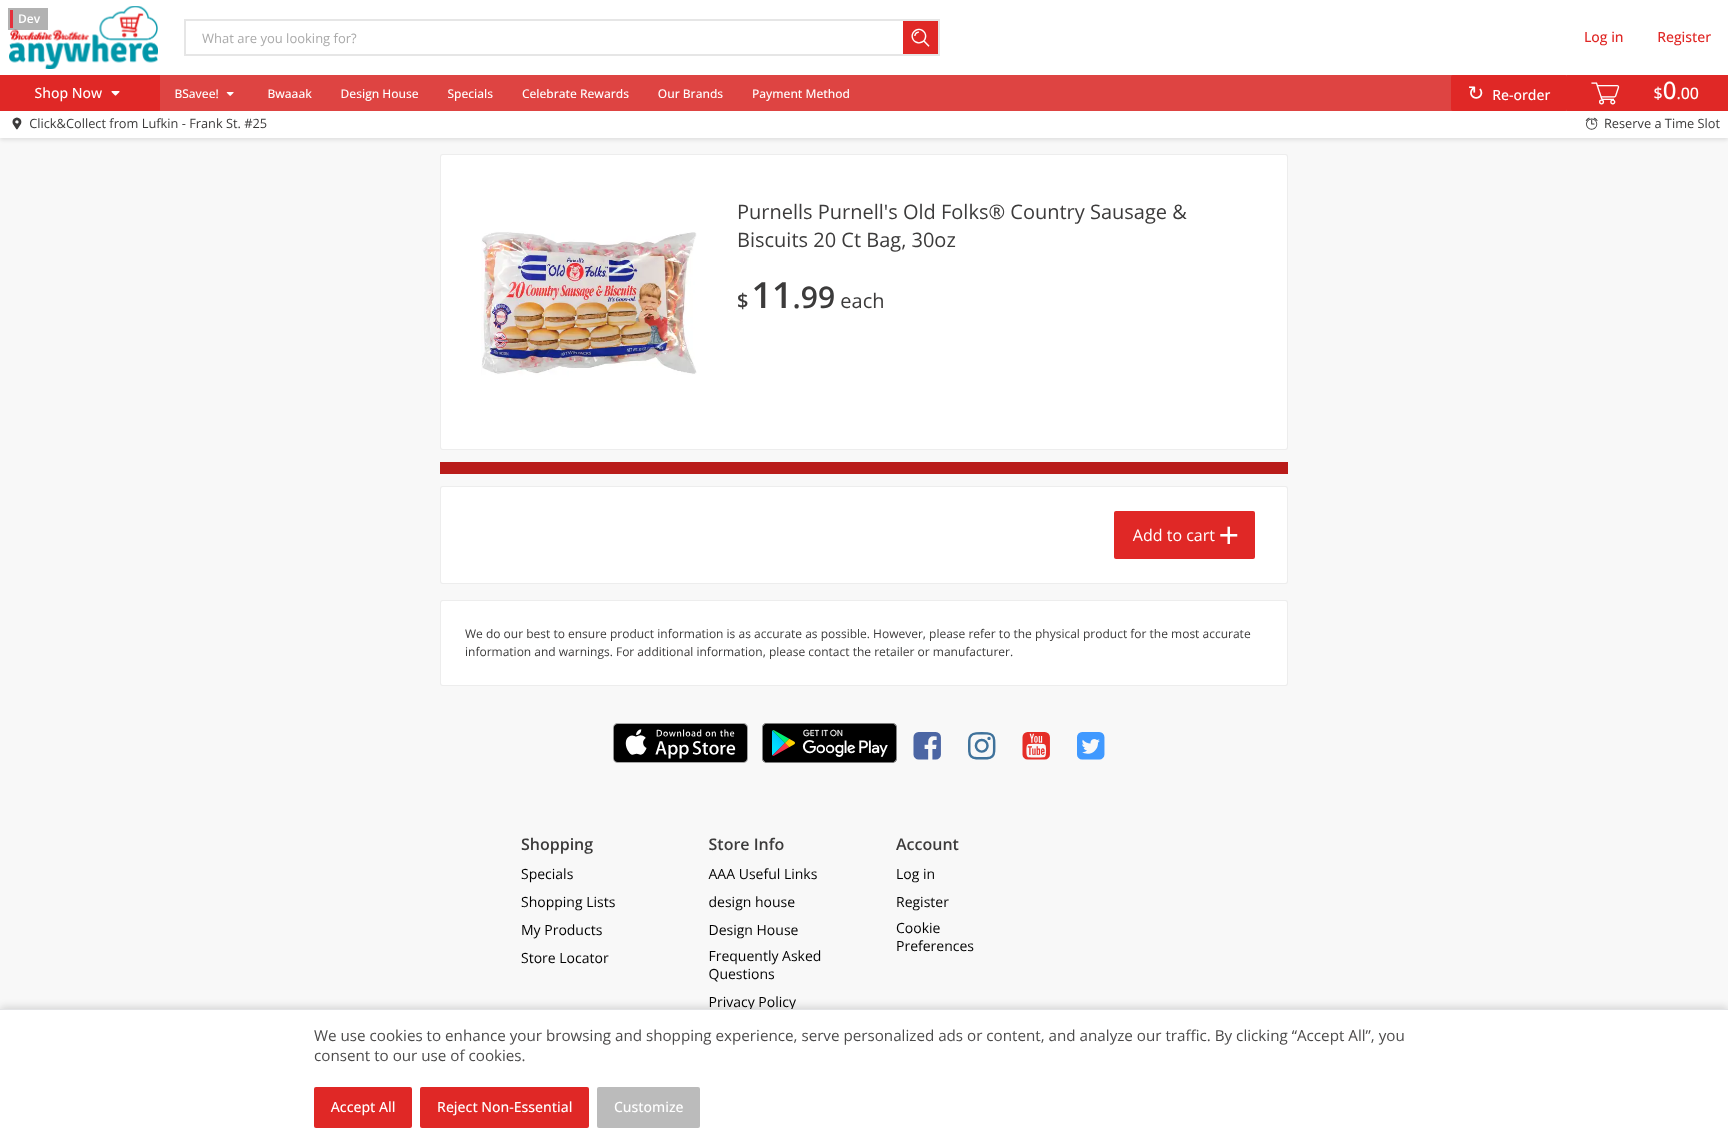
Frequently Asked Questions (765, 966)
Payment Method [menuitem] (801, 93)
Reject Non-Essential (504, 1107)
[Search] (921, 37)
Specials (470, 93)
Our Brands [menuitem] (690, 93)
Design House (380, 93)
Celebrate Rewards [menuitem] (575, 93)
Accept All (363, 1107)
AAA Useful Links (763, 875)
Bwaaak (289, 93)
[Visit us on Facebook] (931, 745)
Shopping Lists (568, 903)
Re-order (1521, 95)
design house (752, 903)
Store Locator (565, 959)
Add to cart (1174, 535)
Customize (649, 1107)
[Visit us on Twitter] (1095, 745)
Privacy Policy (752, 1003)
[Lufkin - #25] (83, 37)
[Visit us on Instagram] (986, 745)
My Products (561, 931)
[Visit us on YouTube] (1040, 745)
